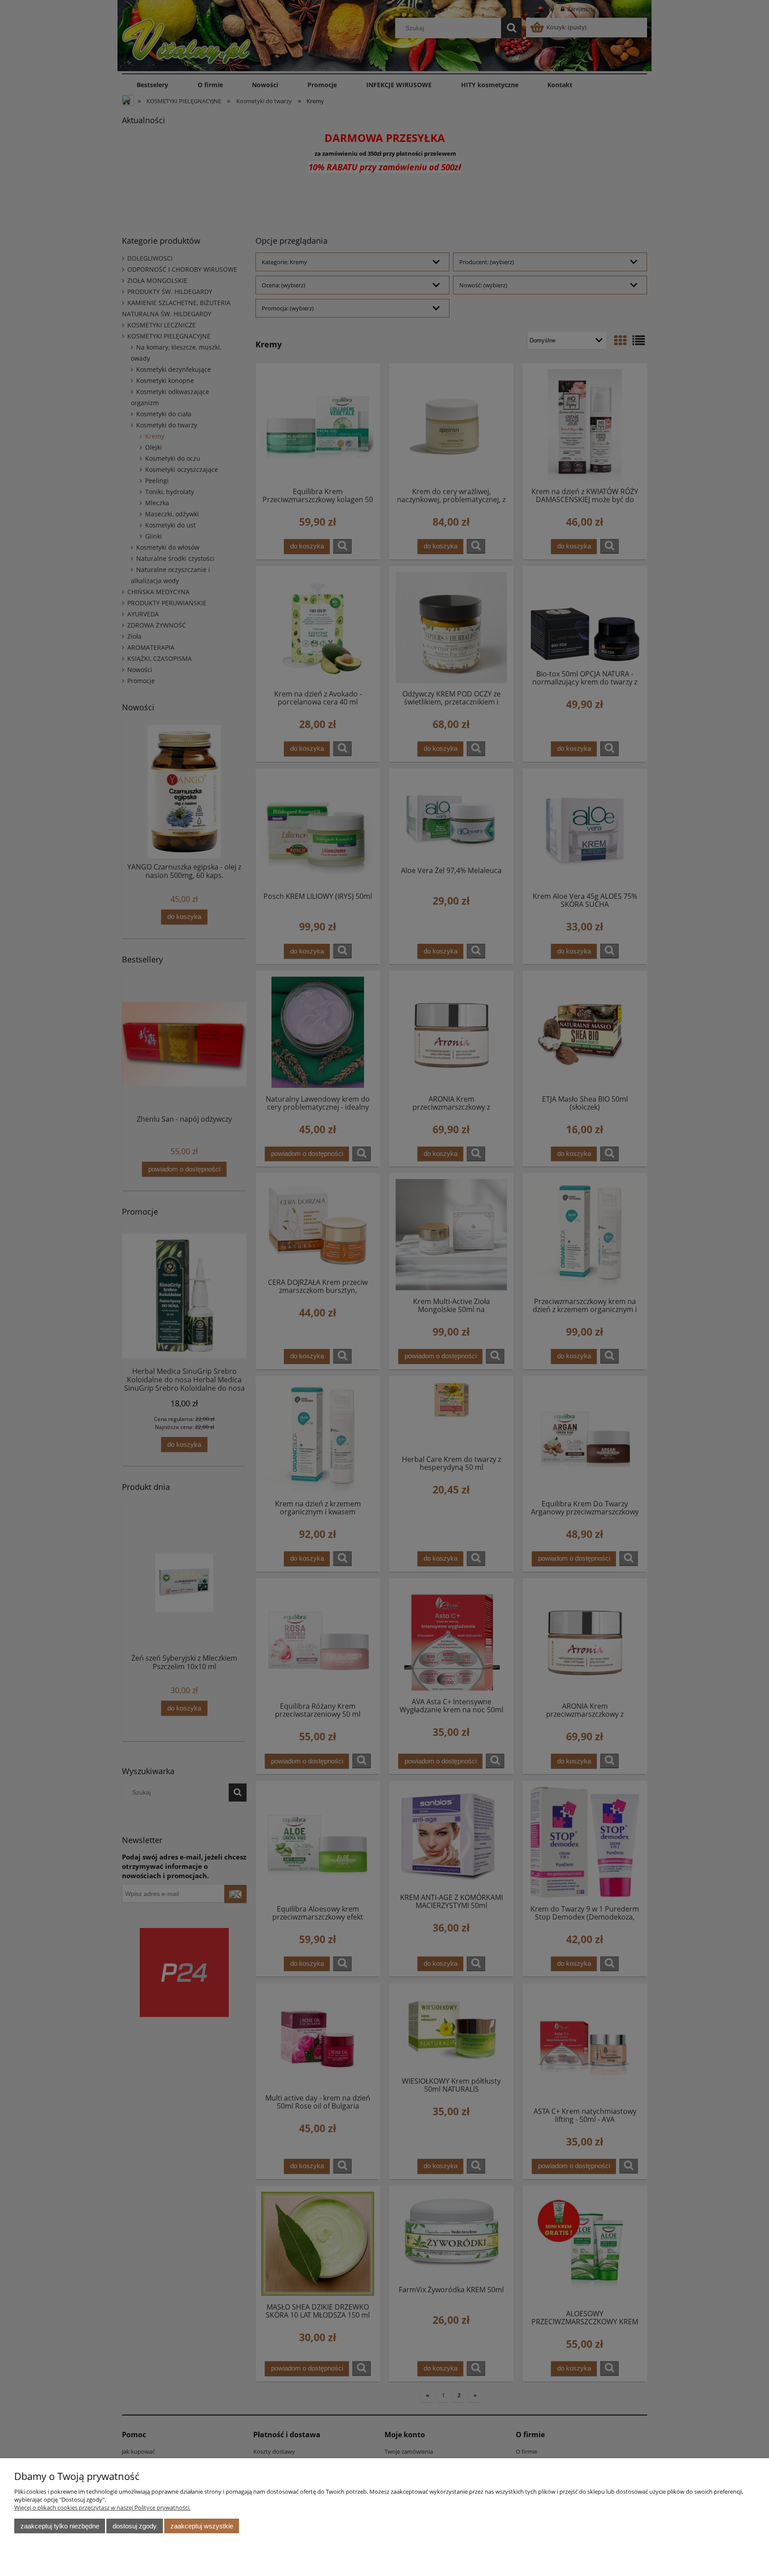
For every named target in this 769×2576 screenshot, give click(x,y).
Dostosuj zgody (135, 2526)
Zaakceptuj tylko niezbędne (60, 2526)
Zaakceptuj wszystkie (202, 2526)
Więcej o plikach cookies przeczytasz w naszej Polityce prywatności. (102, 2508)
